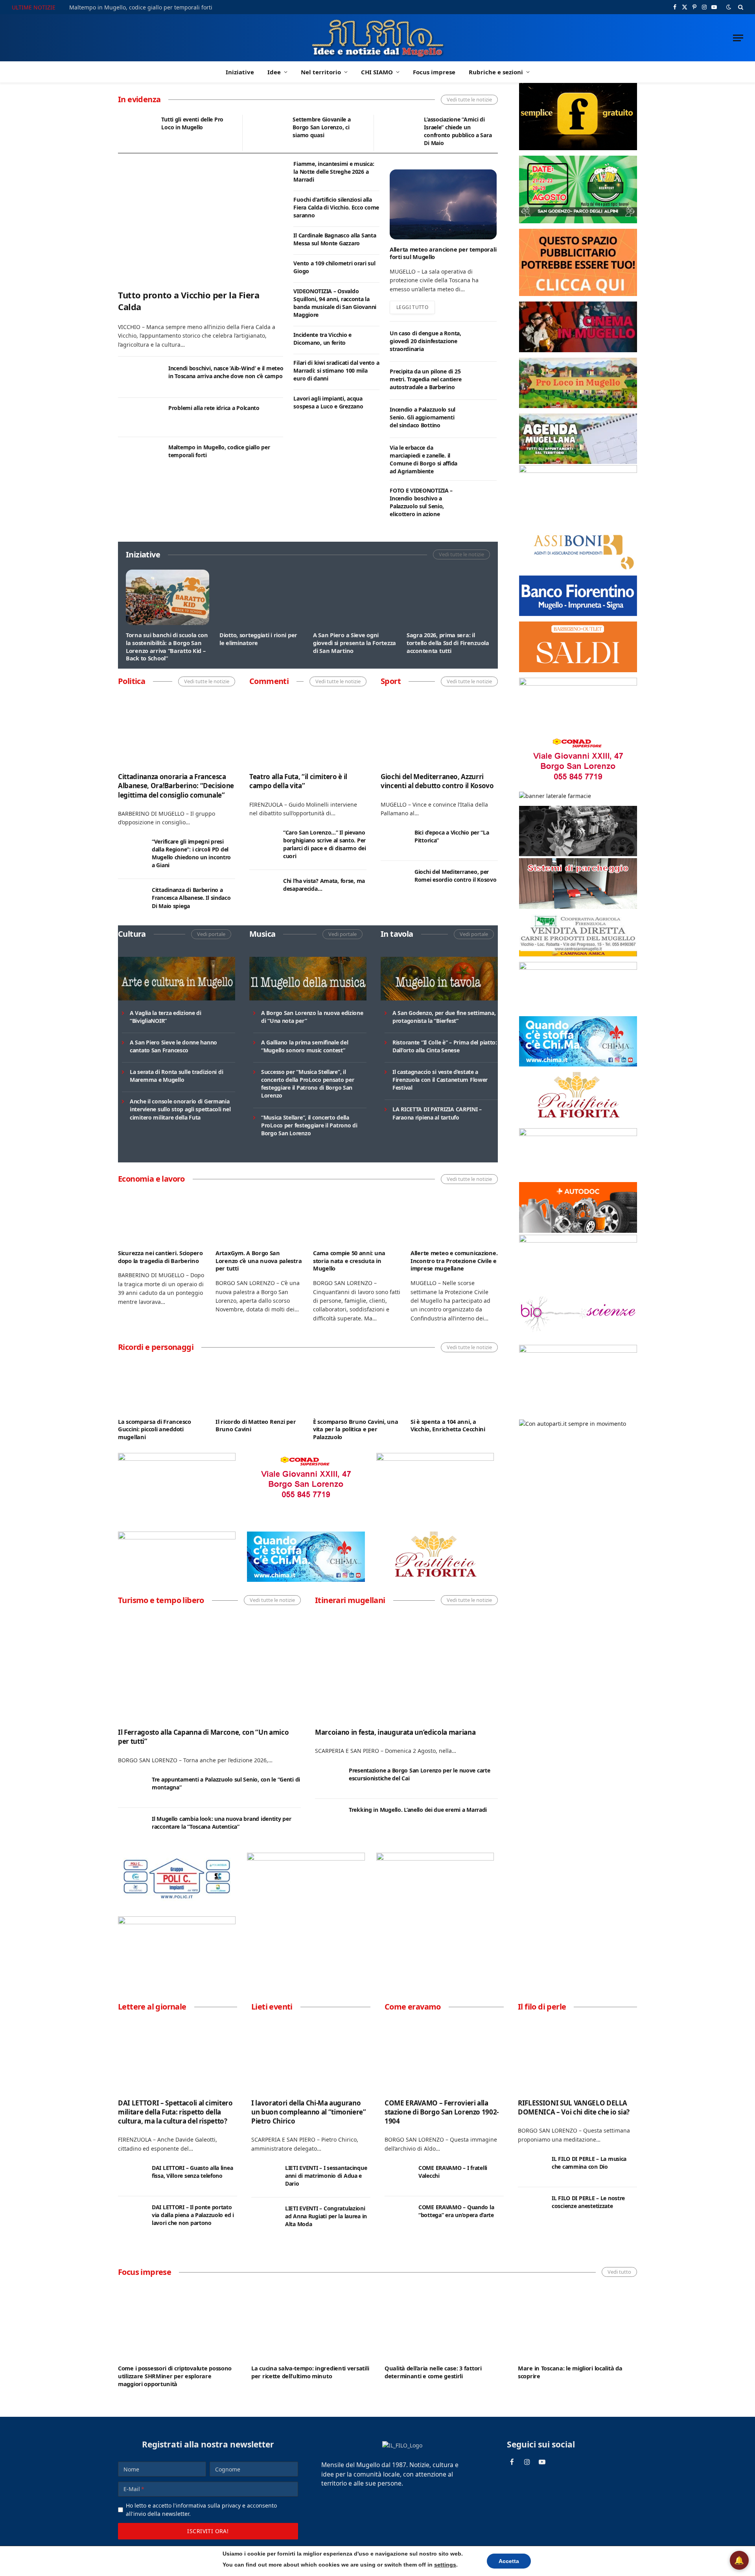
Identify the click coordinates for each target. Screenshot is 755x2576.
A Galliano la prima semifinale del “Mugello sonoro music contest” (305, 1046)
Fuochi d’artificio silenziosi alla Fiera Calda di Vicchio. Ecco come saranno (336, 207)
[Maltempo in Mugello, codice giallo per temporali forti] (140, 457)
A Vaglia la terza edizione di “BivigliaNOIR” (166, 1017)
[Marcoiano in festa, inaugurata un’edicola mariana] (406, 1667)
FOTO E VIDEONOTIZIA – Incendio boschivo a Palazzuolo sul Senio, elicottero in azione (421, 502)
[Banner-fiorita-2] (435, 1580)
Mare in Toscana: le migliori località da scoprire (570, 2372)
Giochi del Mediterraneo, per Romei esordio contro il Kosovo (456, 876)
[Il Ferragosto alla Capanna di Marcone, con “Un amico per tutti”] (209, 1667)
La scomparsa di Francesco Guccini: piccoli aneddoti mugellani (155, 1429)
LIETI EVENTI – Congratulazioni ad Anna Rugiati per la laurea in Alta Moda (326, 2216)
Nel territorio (321, 72)
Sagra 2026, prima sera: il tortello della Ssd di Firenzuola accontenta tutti (448, 643)
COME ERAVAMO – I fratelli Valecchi (453, 2172)
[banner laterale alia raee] (578, 471)
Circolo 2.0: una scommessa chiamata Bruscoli (329, 123)
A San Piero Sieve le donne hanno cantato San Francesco (173, 1046)
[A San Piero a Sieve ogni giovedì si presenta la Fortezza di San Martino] (355, 597)
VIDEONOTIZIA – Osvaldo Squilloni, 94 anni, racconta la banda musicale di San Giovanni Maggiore (335, 303)
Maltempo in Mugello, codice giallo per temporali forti (219, 451)
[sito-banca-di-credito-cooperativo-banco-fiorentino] (578, 614)
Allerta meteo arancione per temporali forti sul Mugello (443, 253)
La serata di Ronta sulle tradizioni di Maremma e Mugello (176, 1076)
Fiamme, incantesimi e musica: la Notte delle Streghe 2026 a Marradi (334, 172)
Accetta (509, 2561)
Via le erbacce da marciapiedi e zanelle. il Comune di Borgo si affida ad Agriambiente (424, 459)
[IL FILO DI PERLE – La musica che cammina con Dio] (531, 2168)
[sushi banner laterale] (435, 1858)
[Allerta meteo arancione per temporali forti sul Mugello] (443, 204)
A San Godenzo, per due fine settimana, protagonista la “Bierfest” (444, 1017)
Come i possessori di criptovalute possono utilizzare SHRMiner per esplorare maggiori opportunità (175, 2376)
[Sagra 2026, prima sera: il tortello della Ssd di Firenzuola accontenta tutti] (448, 597)
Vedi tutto (619, 2272)
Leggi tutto (412, 307)
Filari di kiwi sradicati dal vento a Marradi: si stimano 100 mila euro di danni (336, 370)
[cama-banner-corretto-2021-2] (578, 907)
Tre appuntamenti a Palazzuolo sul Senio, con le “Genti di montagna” (226, 1783)
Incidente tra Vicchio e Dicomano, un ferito (322, 339)
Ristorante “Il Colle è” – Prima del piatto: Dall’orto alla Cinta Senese (445, 1046)
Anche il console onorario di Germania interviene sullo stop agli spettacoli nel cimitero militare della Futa (180, 1109)
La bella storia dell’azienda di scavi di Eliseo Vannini (352, 1257)
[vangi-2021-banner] (177, 1922)
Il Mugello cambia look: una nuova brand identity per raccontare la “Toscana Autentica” (221, 1823)
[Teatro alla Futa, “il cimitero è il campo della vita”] (308, 730)
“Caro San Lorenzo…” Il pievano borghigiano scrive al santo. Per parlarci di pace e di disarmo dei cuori (325, 844)
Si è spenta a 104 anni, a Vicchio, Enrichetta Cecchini (448, 1426)
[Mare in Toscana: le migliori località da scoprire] (577, 2320)
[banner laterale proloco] (578, 406)
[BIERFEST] (578, 221)
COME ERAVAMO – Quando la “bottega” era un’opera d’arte (456, 2211)
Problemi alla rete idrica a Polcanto (214, 408)
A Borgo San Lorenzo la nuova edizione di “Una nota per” (312, 1017)
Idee (274, 72)
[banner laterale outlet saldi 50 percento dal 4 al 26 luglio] (578, 670)
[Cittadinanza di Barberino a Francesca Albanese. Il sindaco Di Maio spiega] (131, 899)
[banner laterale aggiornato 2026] (177, 1901)
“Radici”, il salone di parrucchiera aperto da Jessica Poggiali (452, 1261)
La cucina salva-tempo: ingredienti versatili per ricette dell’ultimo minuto (310, 2372)
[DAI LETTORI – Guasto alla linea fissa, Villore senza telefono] (131, 2177)
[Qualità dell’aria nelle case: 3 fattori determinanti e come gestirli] (444, 2320)
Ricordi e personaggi (156, 1347)
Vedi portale (211, 934)
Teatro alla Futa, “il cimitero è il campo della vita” (298, 781)
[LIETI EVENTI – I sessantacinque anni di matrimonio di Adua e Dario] (265, 2177)
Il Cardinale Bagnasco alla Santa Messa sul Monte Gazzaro (335, 239)
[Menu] (738, 38)
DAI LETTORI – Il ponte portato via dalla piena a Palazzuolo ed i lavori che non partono (193, 2215)
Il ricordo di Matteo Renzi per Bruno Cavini (256, 1426)
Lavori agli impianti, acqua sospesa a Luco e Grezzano (328, 402)
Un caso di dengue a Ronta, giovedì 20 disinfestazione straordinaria (425, 341)
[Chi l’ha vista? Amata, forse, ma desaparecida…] (263, 890)
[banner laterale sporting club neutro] (306, 1858)
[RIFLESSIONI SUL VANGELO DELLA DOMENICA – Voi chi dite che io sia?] (577, 2055)
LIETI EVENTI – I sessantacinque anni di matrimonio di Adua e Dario (326, 2176)
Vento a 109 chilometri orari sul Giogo (334, 267)
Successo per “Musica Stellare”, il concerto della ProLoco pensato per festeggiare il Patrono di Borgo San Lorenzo (308, 1084)
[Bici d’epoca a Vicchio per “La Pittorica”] (394, 841)
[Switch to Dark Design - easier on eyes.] (729, 7)
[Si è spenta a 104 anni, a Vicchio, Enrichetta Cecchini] (454, 1387)
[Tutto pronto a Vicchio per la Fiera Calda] (201, 221)
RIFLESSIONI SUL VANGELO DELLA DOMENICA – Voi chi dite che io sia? (574, 2107)
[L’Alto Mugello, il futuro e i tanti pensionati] (162, 1218)
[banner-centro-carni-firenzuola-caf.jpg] (578, 954)
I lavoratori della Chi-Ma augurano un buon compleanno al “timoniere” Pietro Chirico (309, 2112)
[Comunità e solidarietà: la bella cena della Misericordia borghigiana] (136, 133)
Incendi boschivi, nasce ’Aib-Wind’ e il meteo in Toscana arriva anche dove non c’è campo (226, 372)
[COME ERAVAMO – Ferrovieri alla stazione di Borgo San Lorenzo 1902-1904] (444, 2055)
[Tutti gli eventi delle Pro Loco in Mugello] (399, 133)
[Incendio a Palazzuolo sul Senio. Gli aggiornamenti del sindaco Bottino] (483, 419)
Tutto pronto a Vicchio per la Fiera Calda (122, 7)
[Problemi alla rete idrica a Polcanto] (140, 418)
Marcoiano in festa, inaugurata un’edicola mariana (395, 1732)
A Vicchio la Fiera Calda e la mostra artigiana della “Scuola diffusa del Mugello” (257, 1261)
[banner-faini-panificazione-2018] (177, 1537)
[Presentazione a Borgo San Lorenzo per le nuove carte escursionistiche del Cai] (328, 1779)
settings (445, 2565)
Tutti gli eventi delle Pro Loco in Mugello (455, 123)
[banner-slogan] (578, 148)
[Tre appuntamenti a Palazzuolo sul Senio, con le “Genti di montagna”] (131, 1788)
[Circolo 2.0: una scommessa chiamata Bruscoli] (267, 133)
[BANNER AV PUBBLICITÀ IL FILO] (578, 294)
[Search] (740, 7)
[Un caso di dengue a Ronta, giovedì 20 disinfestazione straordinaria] (483, 342)
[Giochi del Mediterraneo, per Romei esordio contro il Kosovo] (394, 881)
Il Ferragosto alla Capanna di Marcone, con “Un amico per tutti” (203, 1737)
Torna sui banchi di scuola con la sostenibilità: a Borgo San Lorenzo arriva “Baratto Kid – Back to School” (167, 647)
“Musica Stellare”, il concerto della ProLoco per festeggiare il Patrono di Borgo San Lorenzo (309, 1125)
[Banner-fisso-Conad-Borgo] (306, 1501)
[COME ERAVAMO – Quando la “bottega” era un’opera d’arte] (398, 2216)
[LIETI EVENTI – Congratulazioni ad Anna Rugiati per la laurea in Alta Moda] (265, 2217)
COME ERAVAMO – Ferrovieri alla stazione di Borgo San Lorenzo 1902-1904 (442, 2112)
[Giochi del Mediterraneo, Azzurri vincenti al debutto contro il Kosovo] (439, 730)
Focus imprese (434, 72)
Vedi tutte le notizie (469, 99)
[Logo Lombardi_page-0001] (177, 1459)
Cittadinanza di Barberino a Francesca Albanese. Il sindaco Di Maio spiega (191, 898)
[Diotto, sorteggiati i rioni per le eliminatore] (261, 597)
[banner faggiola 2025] (435, 1459)
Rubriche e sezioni (496, 72)
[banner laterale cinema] (578, 350)
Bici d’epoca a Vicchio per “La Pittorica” (452, 836)
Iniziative (240, 72)
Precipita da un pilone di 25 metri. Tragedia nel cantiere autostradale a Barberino (425, 379)
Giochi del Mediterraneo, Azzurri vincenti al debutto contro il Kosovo (437, 781)
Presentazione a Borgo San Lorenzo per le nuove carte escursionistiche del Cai (419, 1774)
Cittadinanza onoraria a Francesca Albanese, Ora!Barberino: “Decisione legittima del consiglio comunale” (176, 786)
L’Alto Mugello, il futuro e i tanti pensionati (161, 1257)
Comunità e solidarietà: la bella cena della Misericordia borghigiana (198, 127)
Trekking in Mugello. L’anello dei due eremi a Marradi (418, 1810)
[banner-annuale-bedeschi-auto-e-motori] (578, 1240)
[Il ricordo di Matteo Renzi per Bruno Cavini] (259, 1387)
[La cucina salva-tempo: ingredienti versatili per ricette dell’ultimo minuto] (311, 2320)
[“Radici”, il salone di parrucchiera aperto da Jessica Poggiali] (454, 1218)
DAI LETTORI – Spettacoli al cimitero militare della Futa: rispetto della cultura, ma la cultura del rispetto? (175, 2112)
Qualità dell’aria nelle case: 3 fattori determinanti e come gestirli (433, 2372)
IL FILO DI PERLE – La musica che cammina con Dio (589, 2163)
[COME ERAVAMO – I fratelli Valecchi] (398, 2177)
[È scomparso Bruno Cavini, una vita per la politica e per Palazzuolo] (357, 1387)
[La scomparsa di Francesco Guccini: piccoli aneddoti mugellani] (162, 1387)
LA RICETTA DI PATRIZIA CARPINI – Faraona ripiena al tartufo (437, 1113)
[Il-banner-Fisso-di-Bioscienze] (578, 1337)
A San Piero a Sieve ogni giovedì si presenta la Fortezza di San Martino (354, 643)
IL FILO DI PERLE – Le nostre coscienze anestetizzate (588, 2202)
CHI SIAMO (377, 72)
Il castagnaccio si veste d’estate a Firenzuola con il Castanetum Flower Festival (440, 1080)
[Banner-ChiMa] (306, 1580)
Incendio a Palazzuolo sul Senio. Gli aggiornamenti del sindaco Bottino (423, 417)
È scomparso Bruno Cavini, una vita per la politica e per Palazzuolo (356, 1429)
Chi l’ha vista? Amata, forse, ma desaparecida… (324, 885)
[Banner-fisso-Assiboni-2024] (578, 568)
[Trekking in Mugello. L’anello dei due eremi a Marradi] (328, 1818)
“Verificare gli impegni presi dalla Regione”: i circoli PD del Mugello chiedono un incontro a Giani (191, 853)
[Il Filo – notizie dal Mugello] (378, 38)
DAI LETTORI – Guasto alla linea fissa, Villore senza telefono (192, 2172)
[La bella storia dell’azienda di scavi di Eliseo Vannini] (357, 1218)
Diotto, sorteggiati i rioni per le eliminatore (258, 639)
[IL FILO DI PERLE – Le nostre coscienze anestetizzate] (531, 2207)
